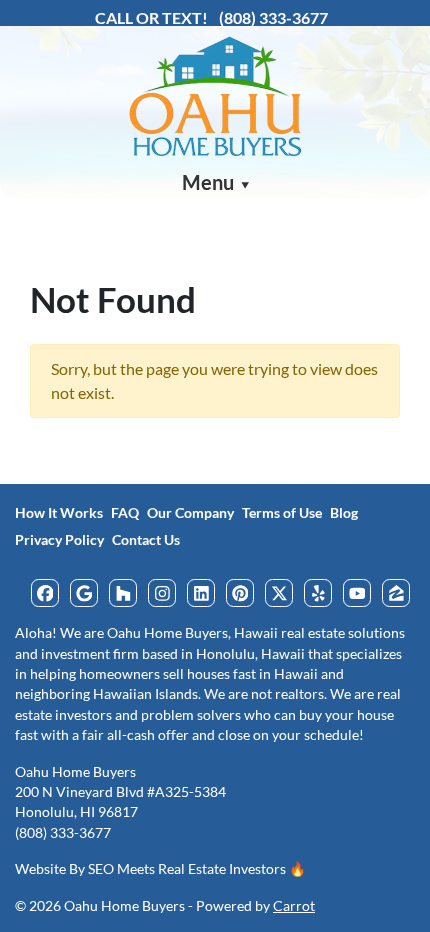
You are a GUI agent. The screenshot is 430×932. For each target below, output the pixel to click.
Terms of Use (282, 513)
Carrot (294, 906)
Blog (344, 513)
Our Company (190, 513)
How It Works (59, 513)
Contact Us (146, 540)
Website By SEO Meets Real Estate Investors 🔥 (160, 869)
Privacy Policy (59, 540)
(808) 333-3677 (273, 17)
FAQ (125, 513)
